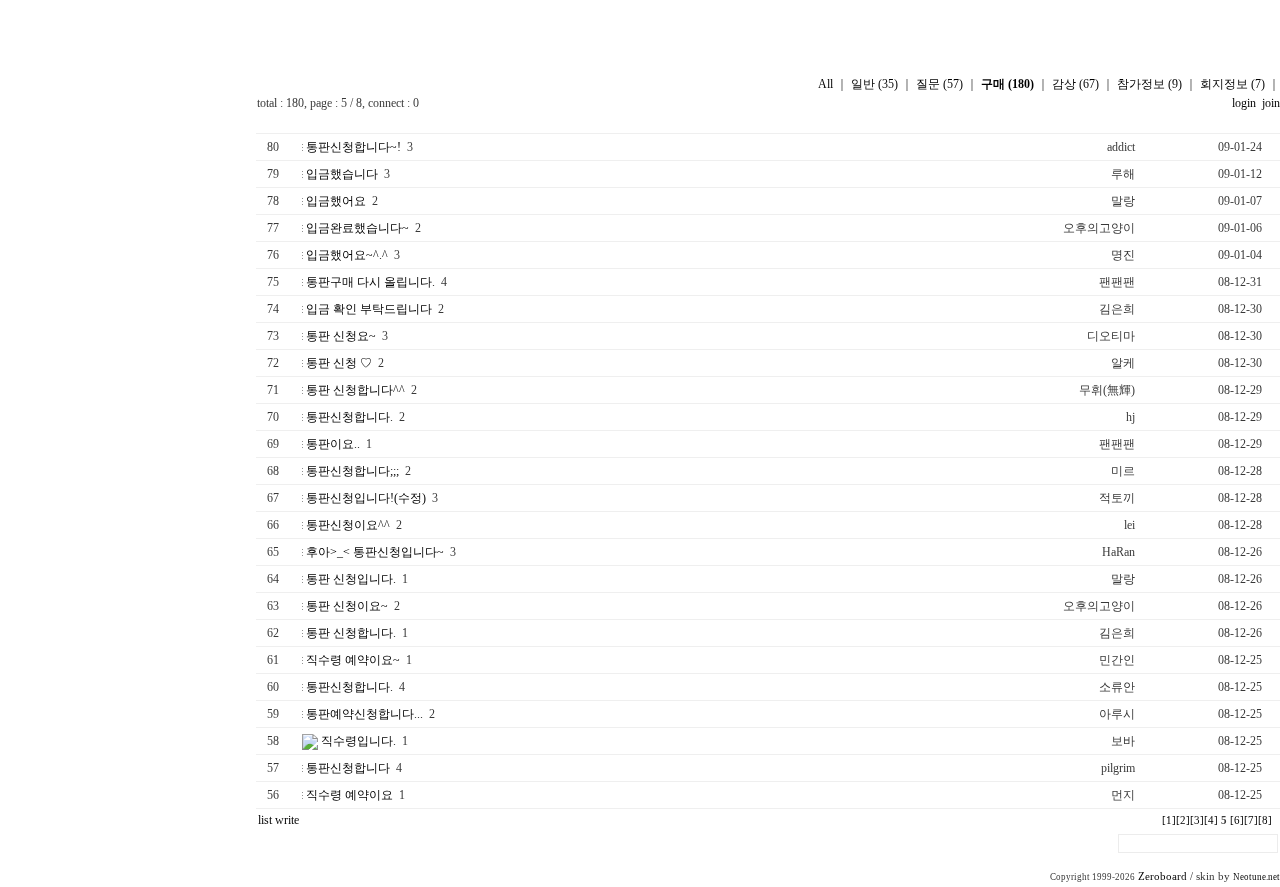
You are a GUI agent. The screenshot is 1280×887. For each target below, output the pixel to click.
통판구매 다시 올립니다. (370, 282)
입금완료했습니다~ (357, 228)
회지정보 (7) (1232, 84)
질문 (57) (939, 84)
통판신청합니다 (348, 768)
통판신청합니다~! (353, 147)
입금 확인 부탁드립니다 (369, 309)
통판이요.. (333, 444)
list (265, 820)
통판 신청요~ (341, 336)
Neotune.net (1256, 877)
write (287, 820)
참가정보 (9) (1149, 84)
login (1244, 103)
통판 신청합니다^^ (355, 390)
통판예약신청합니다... (364, 714)
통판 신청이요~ (347, 606)
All (825, 84)
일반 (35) (874, 84)
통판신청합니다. (349, 417)
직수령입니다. (358, 741)
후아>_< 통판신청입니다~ (375, 552)
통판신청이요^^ (348, 525)
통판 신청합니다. (351, 633)
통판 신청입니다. (351, 579)
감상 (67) (1075, 84)
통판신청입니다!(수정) (366, 498)
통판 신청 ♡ (339, 363)
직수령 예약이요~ (353, 660)
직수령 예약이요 (349, 795)
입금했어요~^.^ (347, 255)
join (1269, 103)
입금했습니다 (342, 174)
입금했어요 (336, 201)
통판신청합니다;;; (352, 471)
